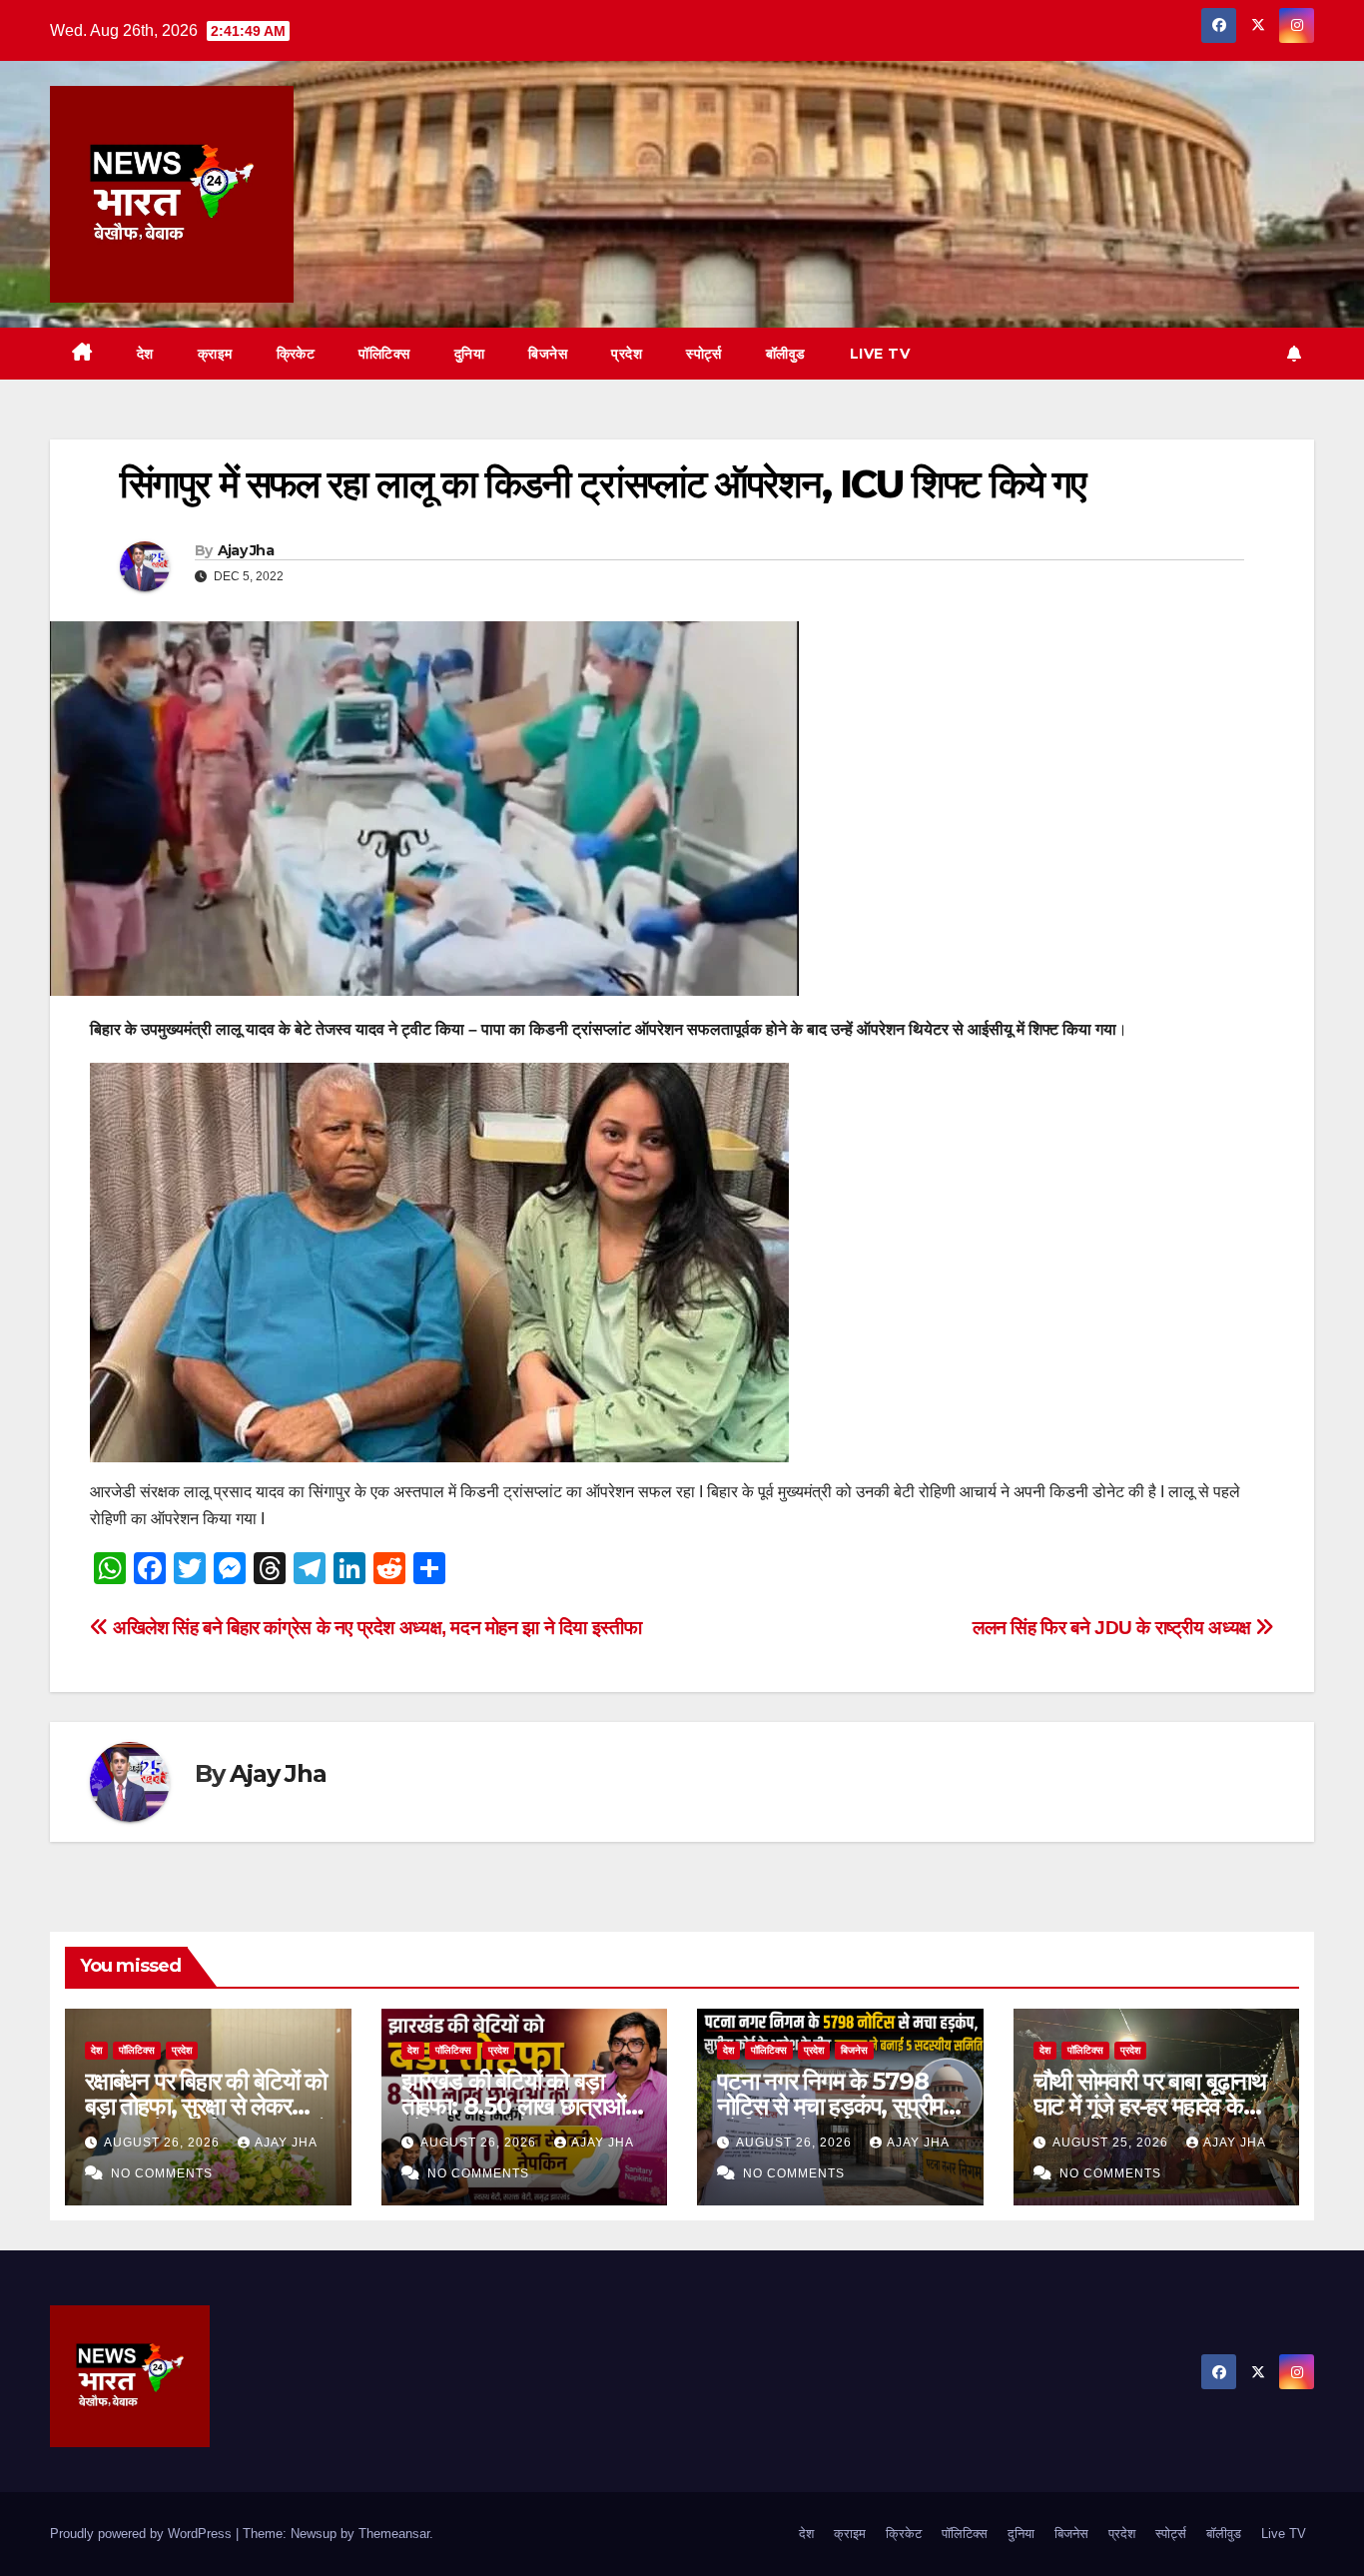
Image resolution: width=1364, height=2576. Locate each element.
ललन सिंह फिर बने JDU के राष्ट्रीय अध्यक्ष (1114, 1628)
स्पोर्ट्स (704, 354)
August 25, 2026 (1112, 2143)
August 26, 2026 (164, 2143)
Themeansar (394, 2534)
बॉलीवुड (786, 354)
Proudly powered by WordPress (143, 2534)
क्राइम (215, 354)
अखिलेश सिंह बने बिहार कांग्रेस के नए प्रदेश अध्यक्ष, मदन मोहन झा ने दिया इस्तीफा (375, 1628)
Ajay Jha (246, 550)
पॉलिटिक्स (384, 354)
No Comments (162, 2173)
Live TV (880, 354)
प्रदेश (627, 354)
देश (145, 354)
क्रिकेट (296, 354)
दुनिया (470, 354)
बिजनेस (548, 354)
